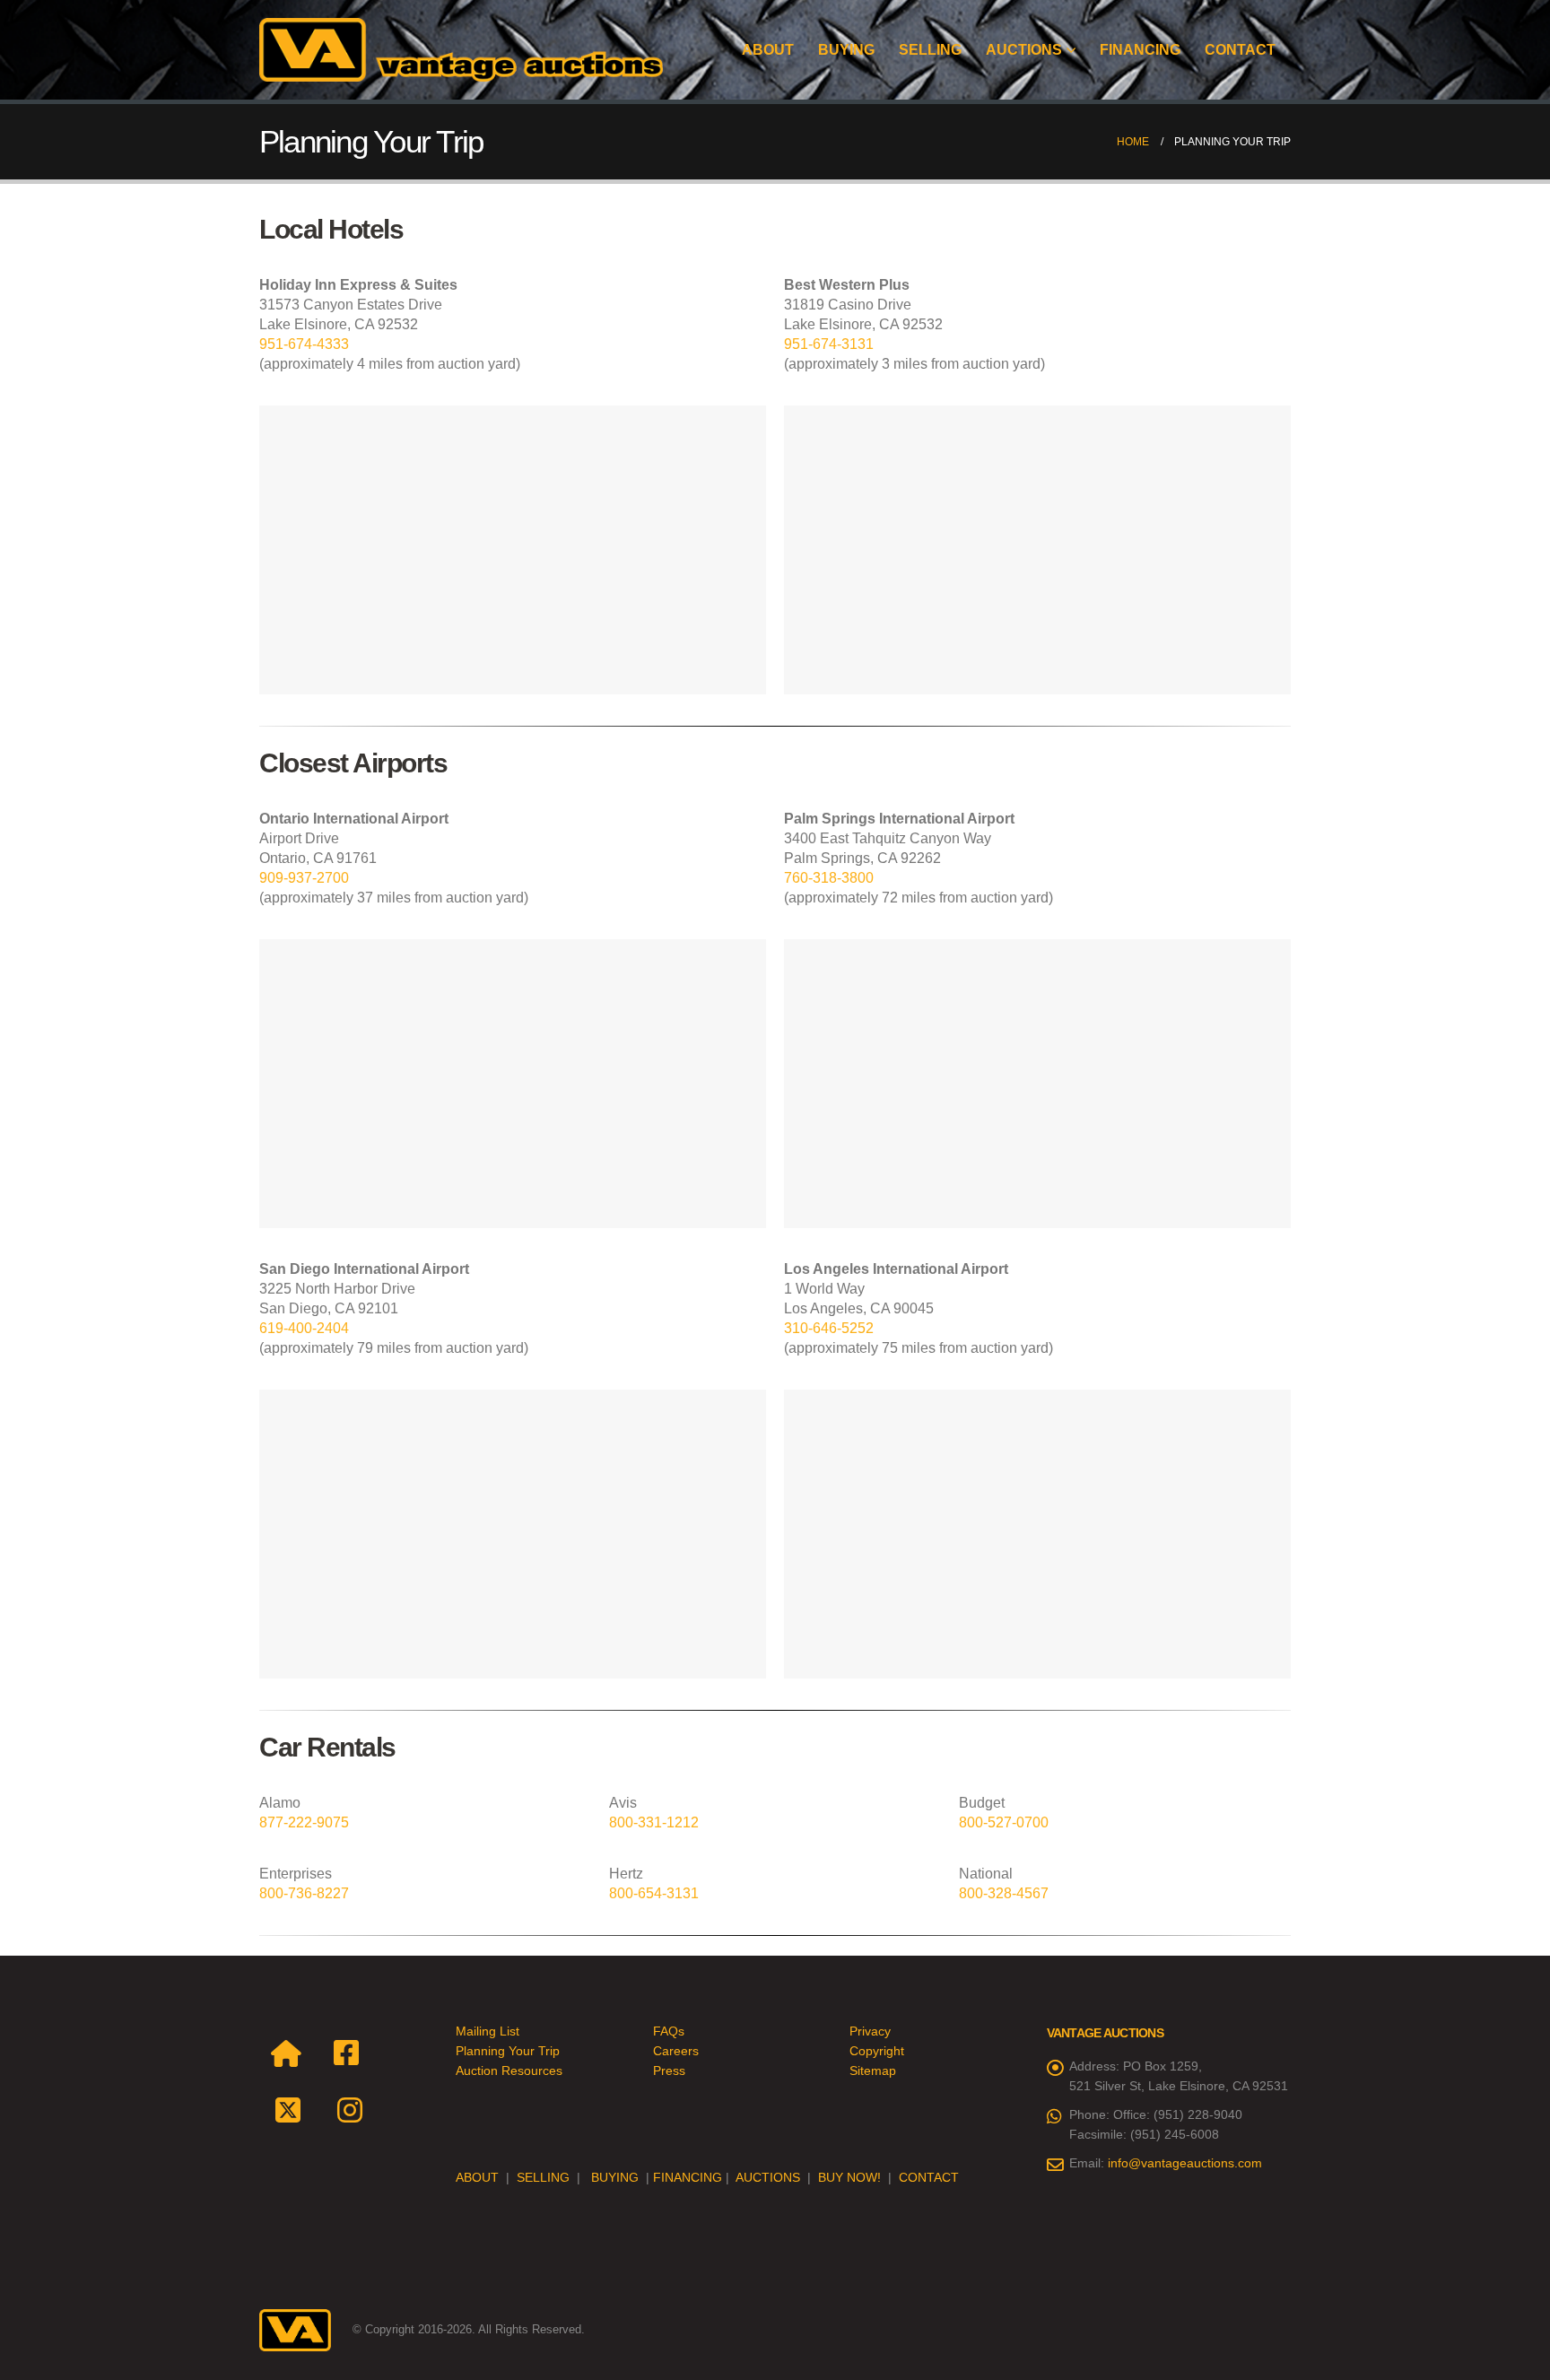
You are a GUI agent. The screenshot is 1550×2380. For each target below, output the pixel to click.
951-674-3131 (829, 344)
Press (669, 2071)
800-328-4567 (1004, 1893)
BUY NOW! (849, 2177)
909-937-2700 (304, 878)
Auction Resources (509, 2071)
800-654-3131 (654, 1893)
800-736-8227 (304, 1893)
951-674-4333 (304, 344)
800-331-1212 (654, 1822)
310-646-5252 (829, 1328)
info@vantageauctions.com (1185, 2163)
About (768, 50)
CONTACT (929, 2177)
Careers (676, 2051)
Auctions (1024, 50)
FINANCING (688, 2177)
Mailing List (488, 2031)
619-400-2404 (304, 1328)
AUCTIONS (768, 2177)
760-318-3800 (829, 878)
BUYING (615, 2177)
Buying (846, 50)
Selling (930, 50)
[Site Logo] (461, 50)
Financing (1140, 50)
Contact (1240, 50)
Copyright (877, 2051)
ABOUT (477, 2177)
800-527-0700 (1004, 1822)
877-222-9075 (304, 1822)
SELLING (543, 2177)
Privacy (870, 2031)
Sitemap (873, 2071)
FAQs (669, 2031)
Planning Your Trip (508, 2051)
